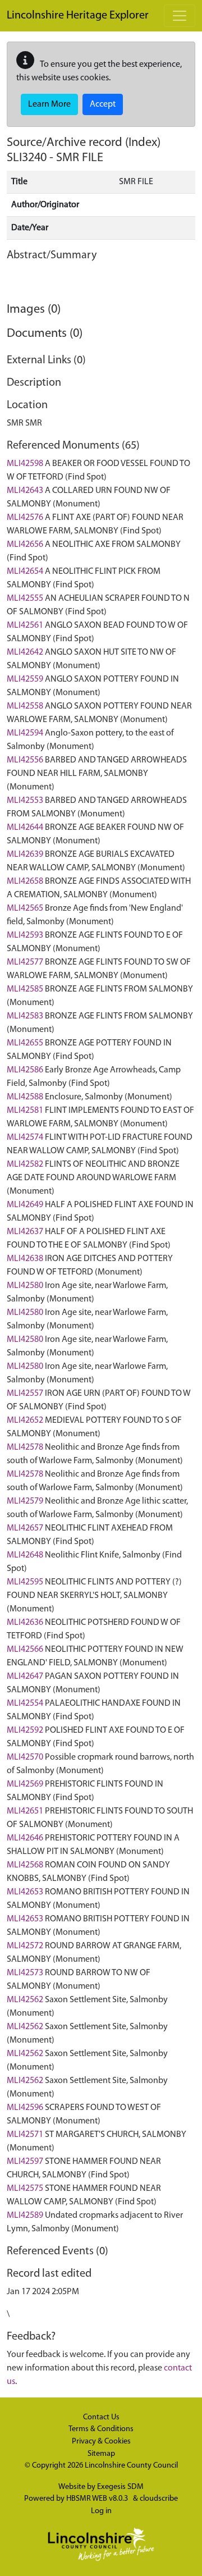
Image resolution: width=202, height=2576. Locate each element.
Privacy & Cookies (101, 2442)
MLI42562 (25, 2000)
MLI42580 (25, 1286)
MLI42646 (25, 1838)
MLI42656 (25, 545)
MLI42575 (25, 2189)
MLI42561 (25, 625)
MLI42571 (25, 2135)
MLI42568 (25, 1865)
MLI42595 (25, 1582)
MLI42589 (25, 2216)
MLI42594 (25, 733)
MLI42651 (25, 1811)
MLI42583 (25, 1016)
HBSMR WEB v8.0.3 (98, 2499)
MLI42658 (25, 881)
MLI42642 (25, 652)
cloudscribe (159, 2499)
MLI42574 (25, 1138)
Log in (101, 2511)
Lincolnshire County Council (131, 2466)
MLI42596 (25, 2108)
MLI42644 (25, 828)
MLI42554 (25, 1703)
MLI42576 (25, 518)
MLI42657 (25, 1528)
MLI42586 (25, 1070)
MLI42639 (25, 855)
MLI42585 (25, 989)
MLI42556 (25, 760)
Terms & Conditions (101, 2429)
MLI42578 (25, 1447)
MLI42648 (25, 1555)
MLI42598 (25, 464)
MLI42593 (25, 935)
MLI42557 (25, 1394)
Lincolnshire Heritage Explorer (78, 16)
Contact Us (101, 2417)
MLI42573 (25, 1973)
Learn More (49, 104)
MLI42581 (25, 1111)
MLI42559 (25, 679)
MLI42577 (25, 962)
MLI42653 (25, 1892)
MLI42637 (25, 1232)
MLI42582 (25, 1164)
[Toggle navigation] (180, 16)
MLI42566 (25, 1650)
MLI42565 (25, 908)
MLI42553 (25, 801)
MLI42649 (25, 1205)
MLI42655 (25, 1043)
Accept (103, 104)
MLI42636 (25, 1623)
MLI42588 (25, 1097)
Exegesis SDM (120, 2487)
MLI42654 (25, 572)
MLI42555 (25, 599)
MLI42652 (25, 1421)
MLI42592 (25, 1730)
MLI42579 (25, 1501)
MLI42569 (25, 1784)
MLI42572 (25, 1946)
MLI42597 (25, 2162)
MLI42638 (25, 1259)
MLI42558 (25, 706)
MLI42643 (25, 491)
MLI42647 (25, 1677)
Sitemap (101, 2454)
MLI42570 (25, 1757)
